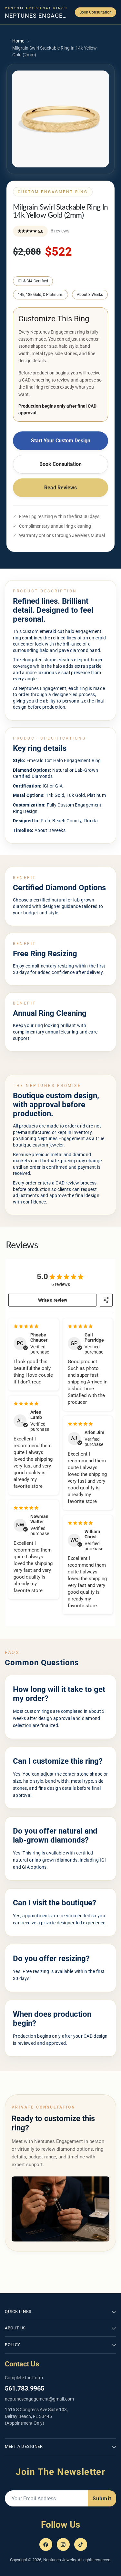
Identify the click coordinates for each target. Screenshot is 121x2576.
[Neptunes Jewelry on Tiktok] (81, 2544)
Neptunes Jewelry (60, 2560)
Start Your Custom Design (61, 441)
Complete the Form (24, 2378)
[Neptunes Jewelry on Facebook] (46, 2544)
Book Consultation (96, 12)
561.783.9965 (25, 2388)
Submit (102, 2499)
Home (18, 41)
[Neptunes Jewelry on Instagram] (63, 2544)
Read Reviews (60, 488)
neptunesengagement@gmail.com (39, 2399)
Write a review (53, 1300)
